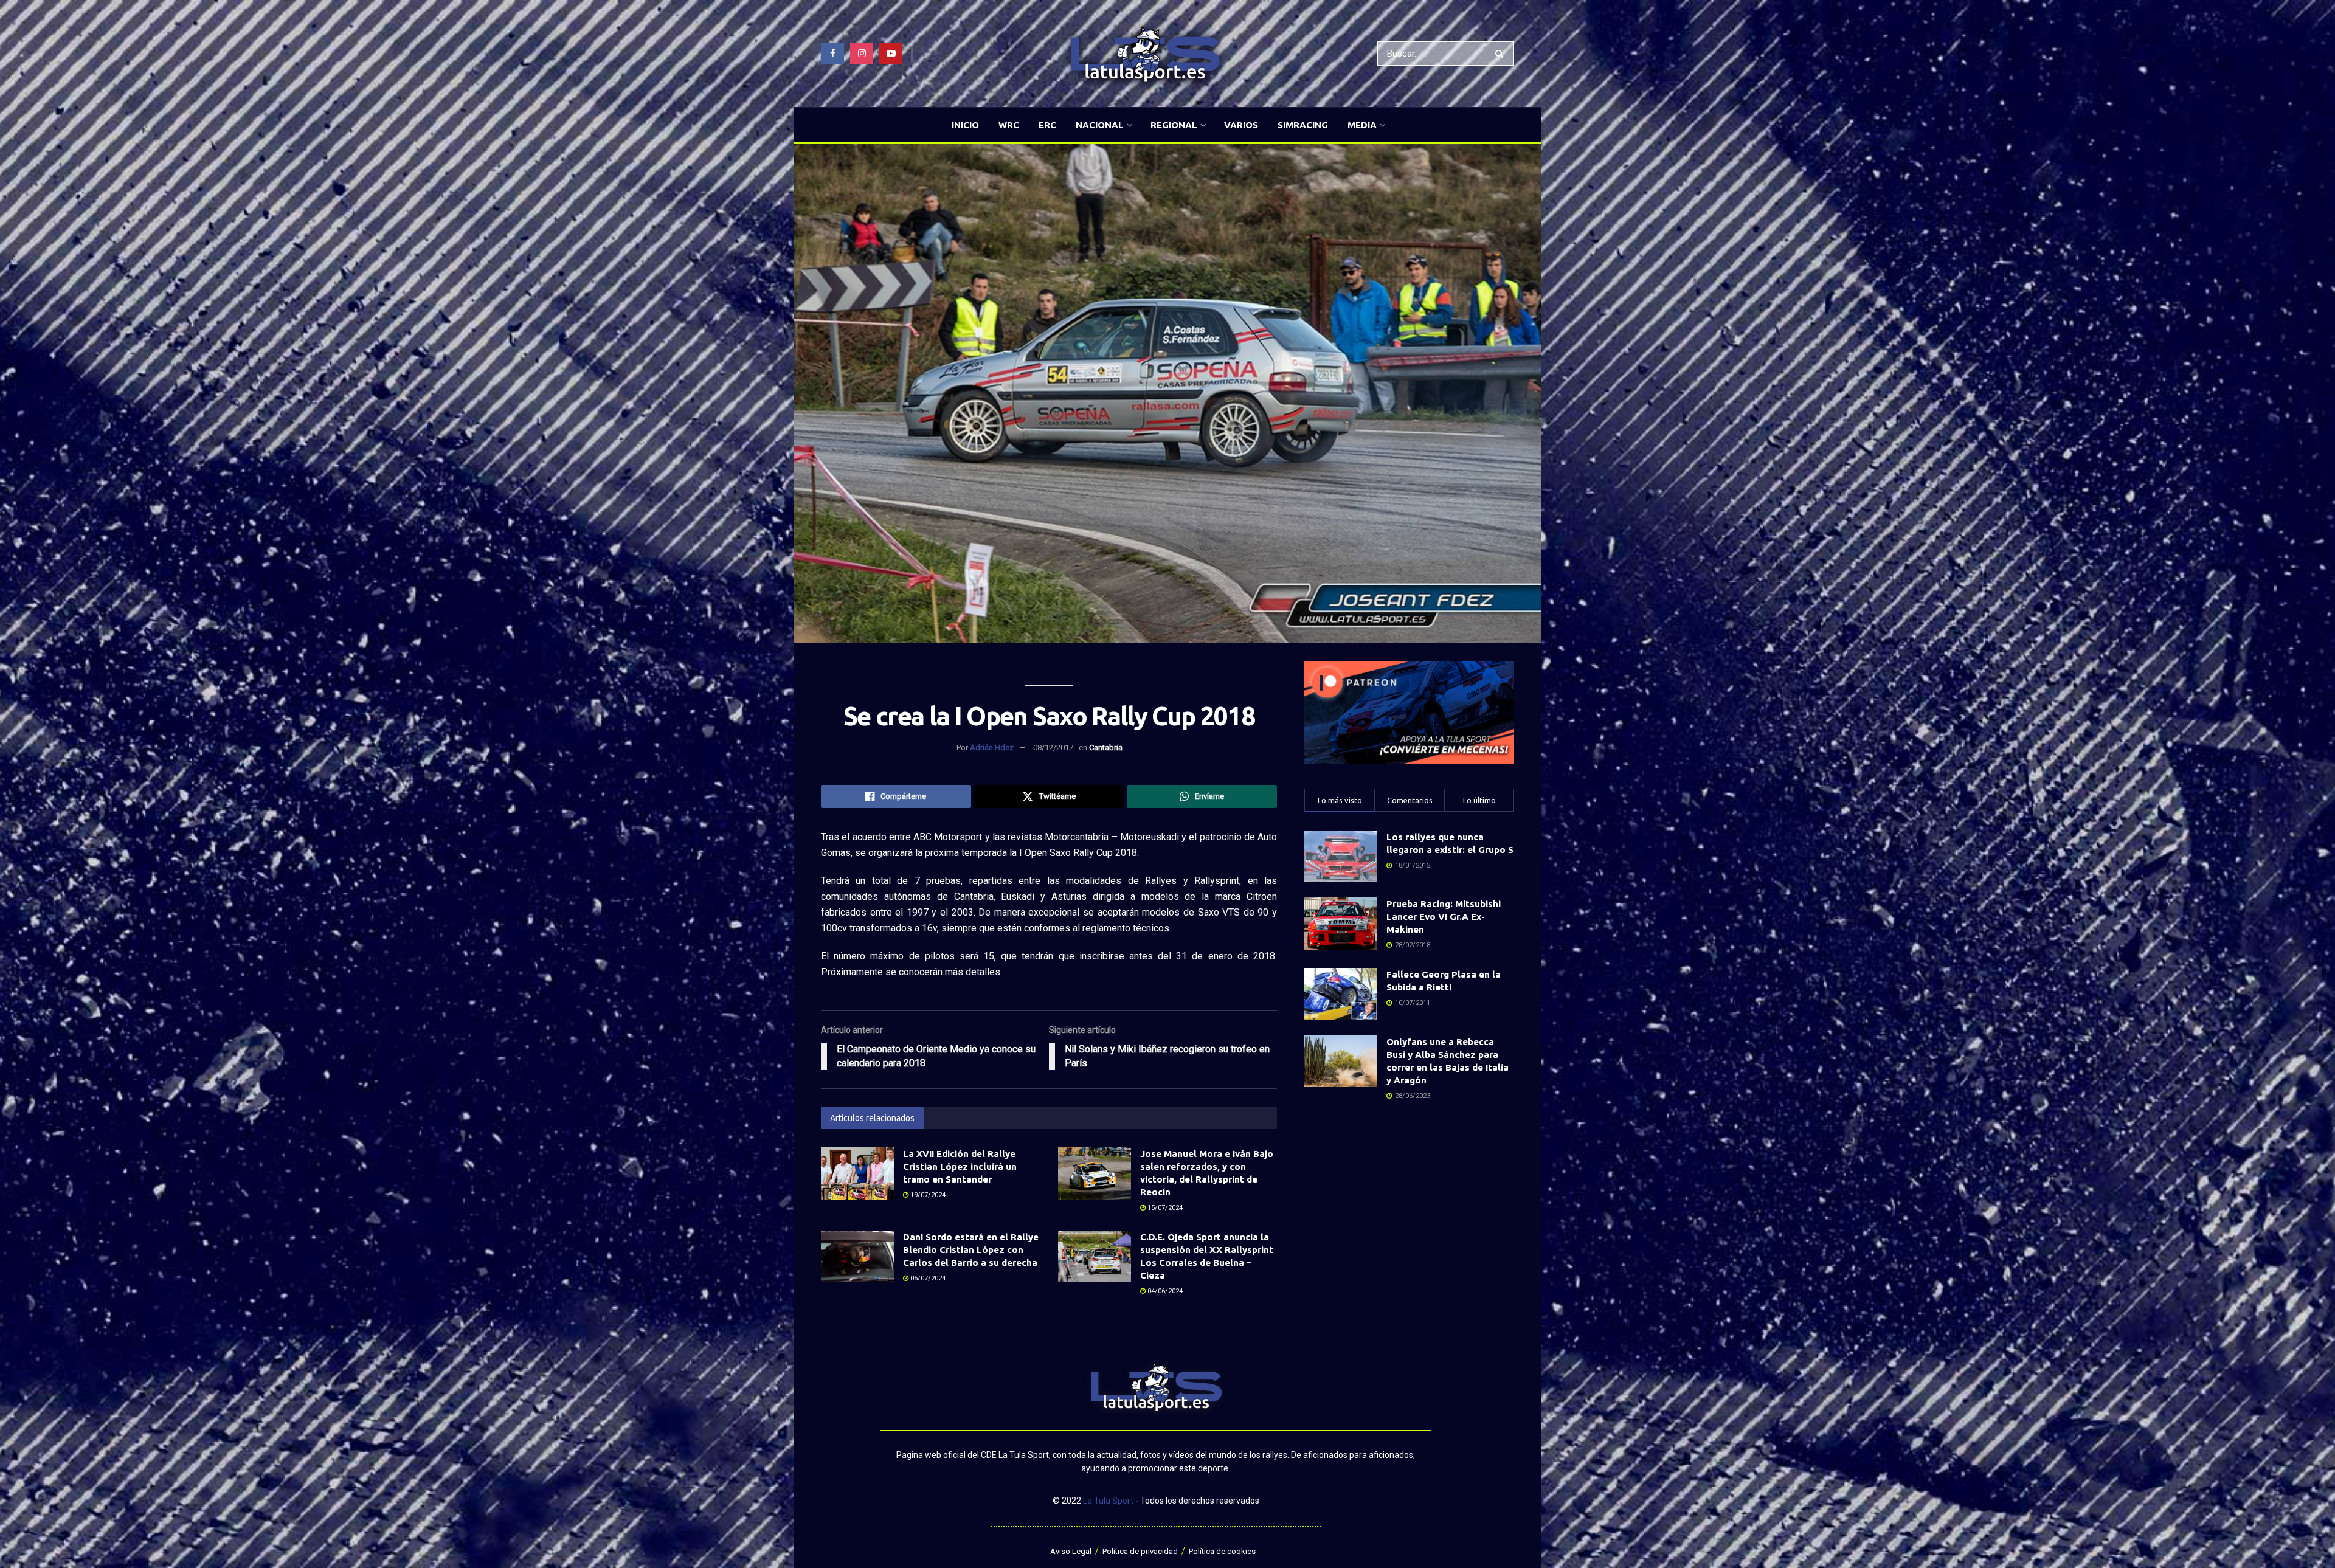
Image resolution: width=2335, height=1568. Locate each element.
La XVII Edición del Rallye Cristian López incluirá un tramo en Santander (960, 1166)
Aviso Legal (1071, 1551)
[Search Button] (1502, 54)
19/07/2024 (927, 1195)
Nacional (1100, 125)
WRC (1009, 125)
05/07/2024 (927, 1278)
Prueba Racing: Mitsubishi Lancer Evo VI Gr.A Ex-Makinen (1444, 917)
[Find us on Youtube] (891, 54)
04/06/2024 (1164, 1291)
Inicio (965, 125)
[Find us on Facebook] (832, 54)
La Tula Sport (1108, 1501)
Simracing (1303, 125)
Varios (1241, 125)
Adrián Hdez (992, 748)
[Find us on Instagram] (862, 54)
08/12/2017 (1053, 748)
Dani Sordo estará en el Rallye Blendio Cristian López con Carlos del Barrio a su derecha (971, 1250)
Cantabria (1106, 748)
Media (1362, 125)
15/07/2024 (1164, 1208)
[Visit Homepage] (1145, 54)
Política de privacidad (1140, 1551)
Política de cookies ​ (1223, 1551)
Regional (1174, 125)
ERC (1047, 125)
